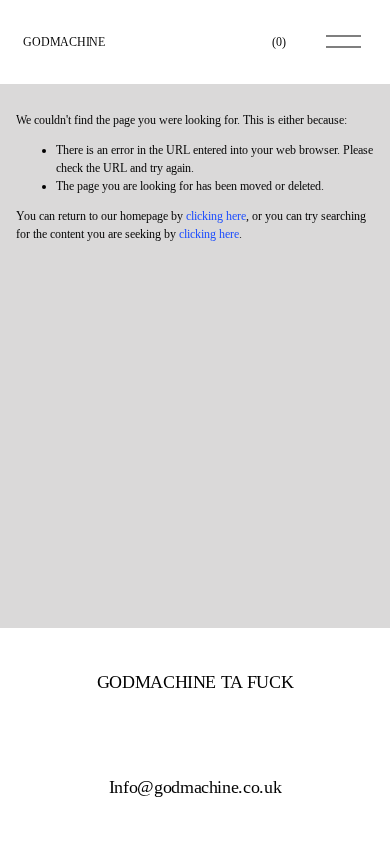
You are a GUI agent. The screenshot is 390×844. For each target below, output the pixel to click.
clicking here (216, 216)
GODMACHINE (64, 42)
